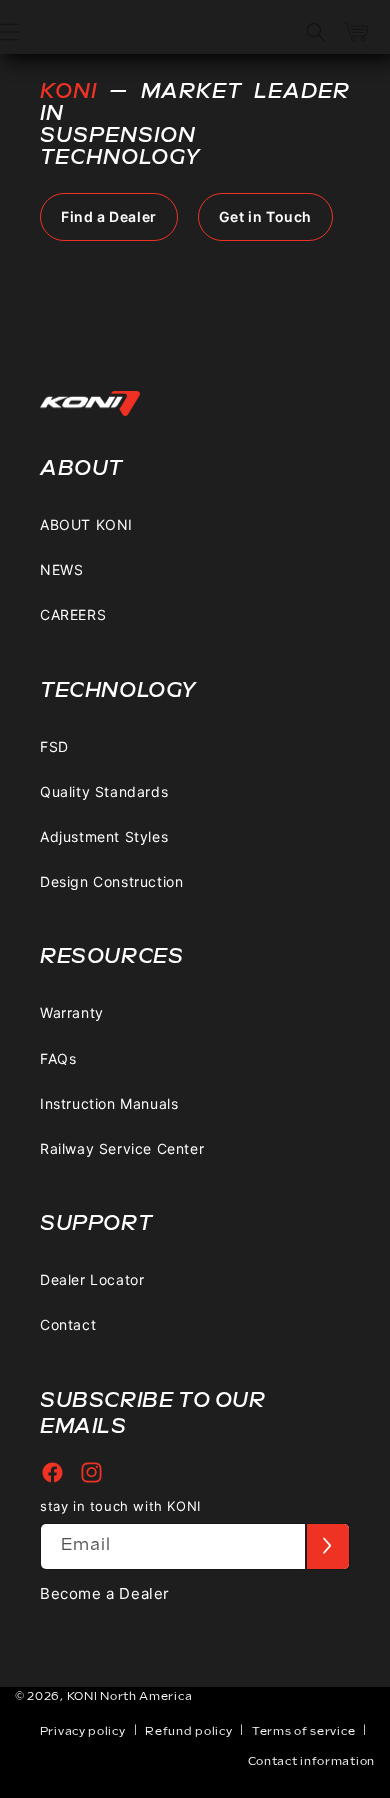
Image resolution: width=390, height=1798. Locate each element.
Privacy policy (83, 1731)
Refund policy (188, 1731)
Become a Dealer (105, 1593)
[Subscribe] (327, 1546)
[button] (316, 32)
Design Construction (111, 881)
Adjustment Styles (104, 836)
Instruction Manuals (109, 1103)
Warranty (72, 1012)
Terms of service (303, 1731)
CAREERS (73, 614)
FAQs (58, 1058)
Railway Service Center (122, 1148)
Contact (68, 1324)
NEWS (61, 569)
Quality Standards (104, 791)
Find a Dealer (109, 216)
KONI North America (130, 1696)
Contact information (311, 1761)
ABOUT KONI (86, 524)
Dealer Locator (92, 1279)
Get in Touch (265, 216)
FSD (54, 746)
